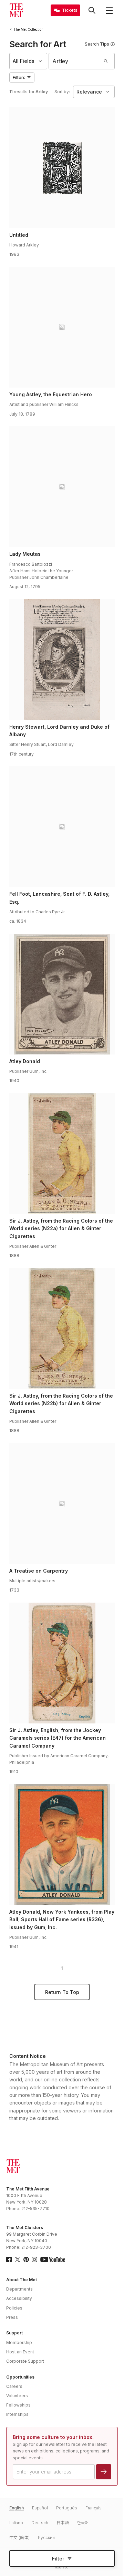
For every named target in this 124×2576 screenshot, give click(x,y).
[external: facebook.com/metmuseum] (9, 2259)
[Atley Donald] (62, 994)
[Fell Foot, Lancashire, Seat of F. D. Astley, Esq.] (62, 827)
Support (14, 2333)
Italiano (16, 2523)
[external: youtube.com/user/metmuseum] (53, 2259)
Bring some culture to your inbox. (53, 2437)
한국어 (83, 2523)
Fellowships (18, 2405)
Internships (17, 2414)
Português (67, 2508)
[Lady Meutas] (62, 487)
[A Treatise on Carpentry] (62, 1504)
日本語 (63, 2523)
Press (12, 2317)
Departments (19, 2289)
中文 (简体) (19, 2538)
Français (94, 2508)
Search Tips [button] (97, 44)
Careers (14, 2386)
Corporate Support (25, 2361)
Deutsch (40, 2523)
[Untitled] (62, 168)
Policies (14, 2308)
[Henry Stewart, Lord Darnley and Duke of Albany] (62, 660)
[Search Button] (92, 10)
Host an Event (20, 2352)
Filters (19, 77)
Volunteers (17, 2396)
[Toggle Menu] (109, 10)
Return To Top (62, 1992)
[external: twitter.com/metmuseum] (18, 2259)
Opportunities (20, 2377)
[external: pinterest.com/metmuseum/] (26, 2259)
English (17, 2508)
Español (40, 2508)
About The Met (22, 2280)
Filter (58, 2559)
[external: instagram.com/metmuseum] (34, 2259)
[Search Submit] (106, 61)
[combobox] (73, 61)
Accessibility (19, 2298)
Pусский (46, 2538)
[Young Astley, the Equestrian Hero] (62, 327)
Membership (19, 2342)
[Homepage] (16, 10)
